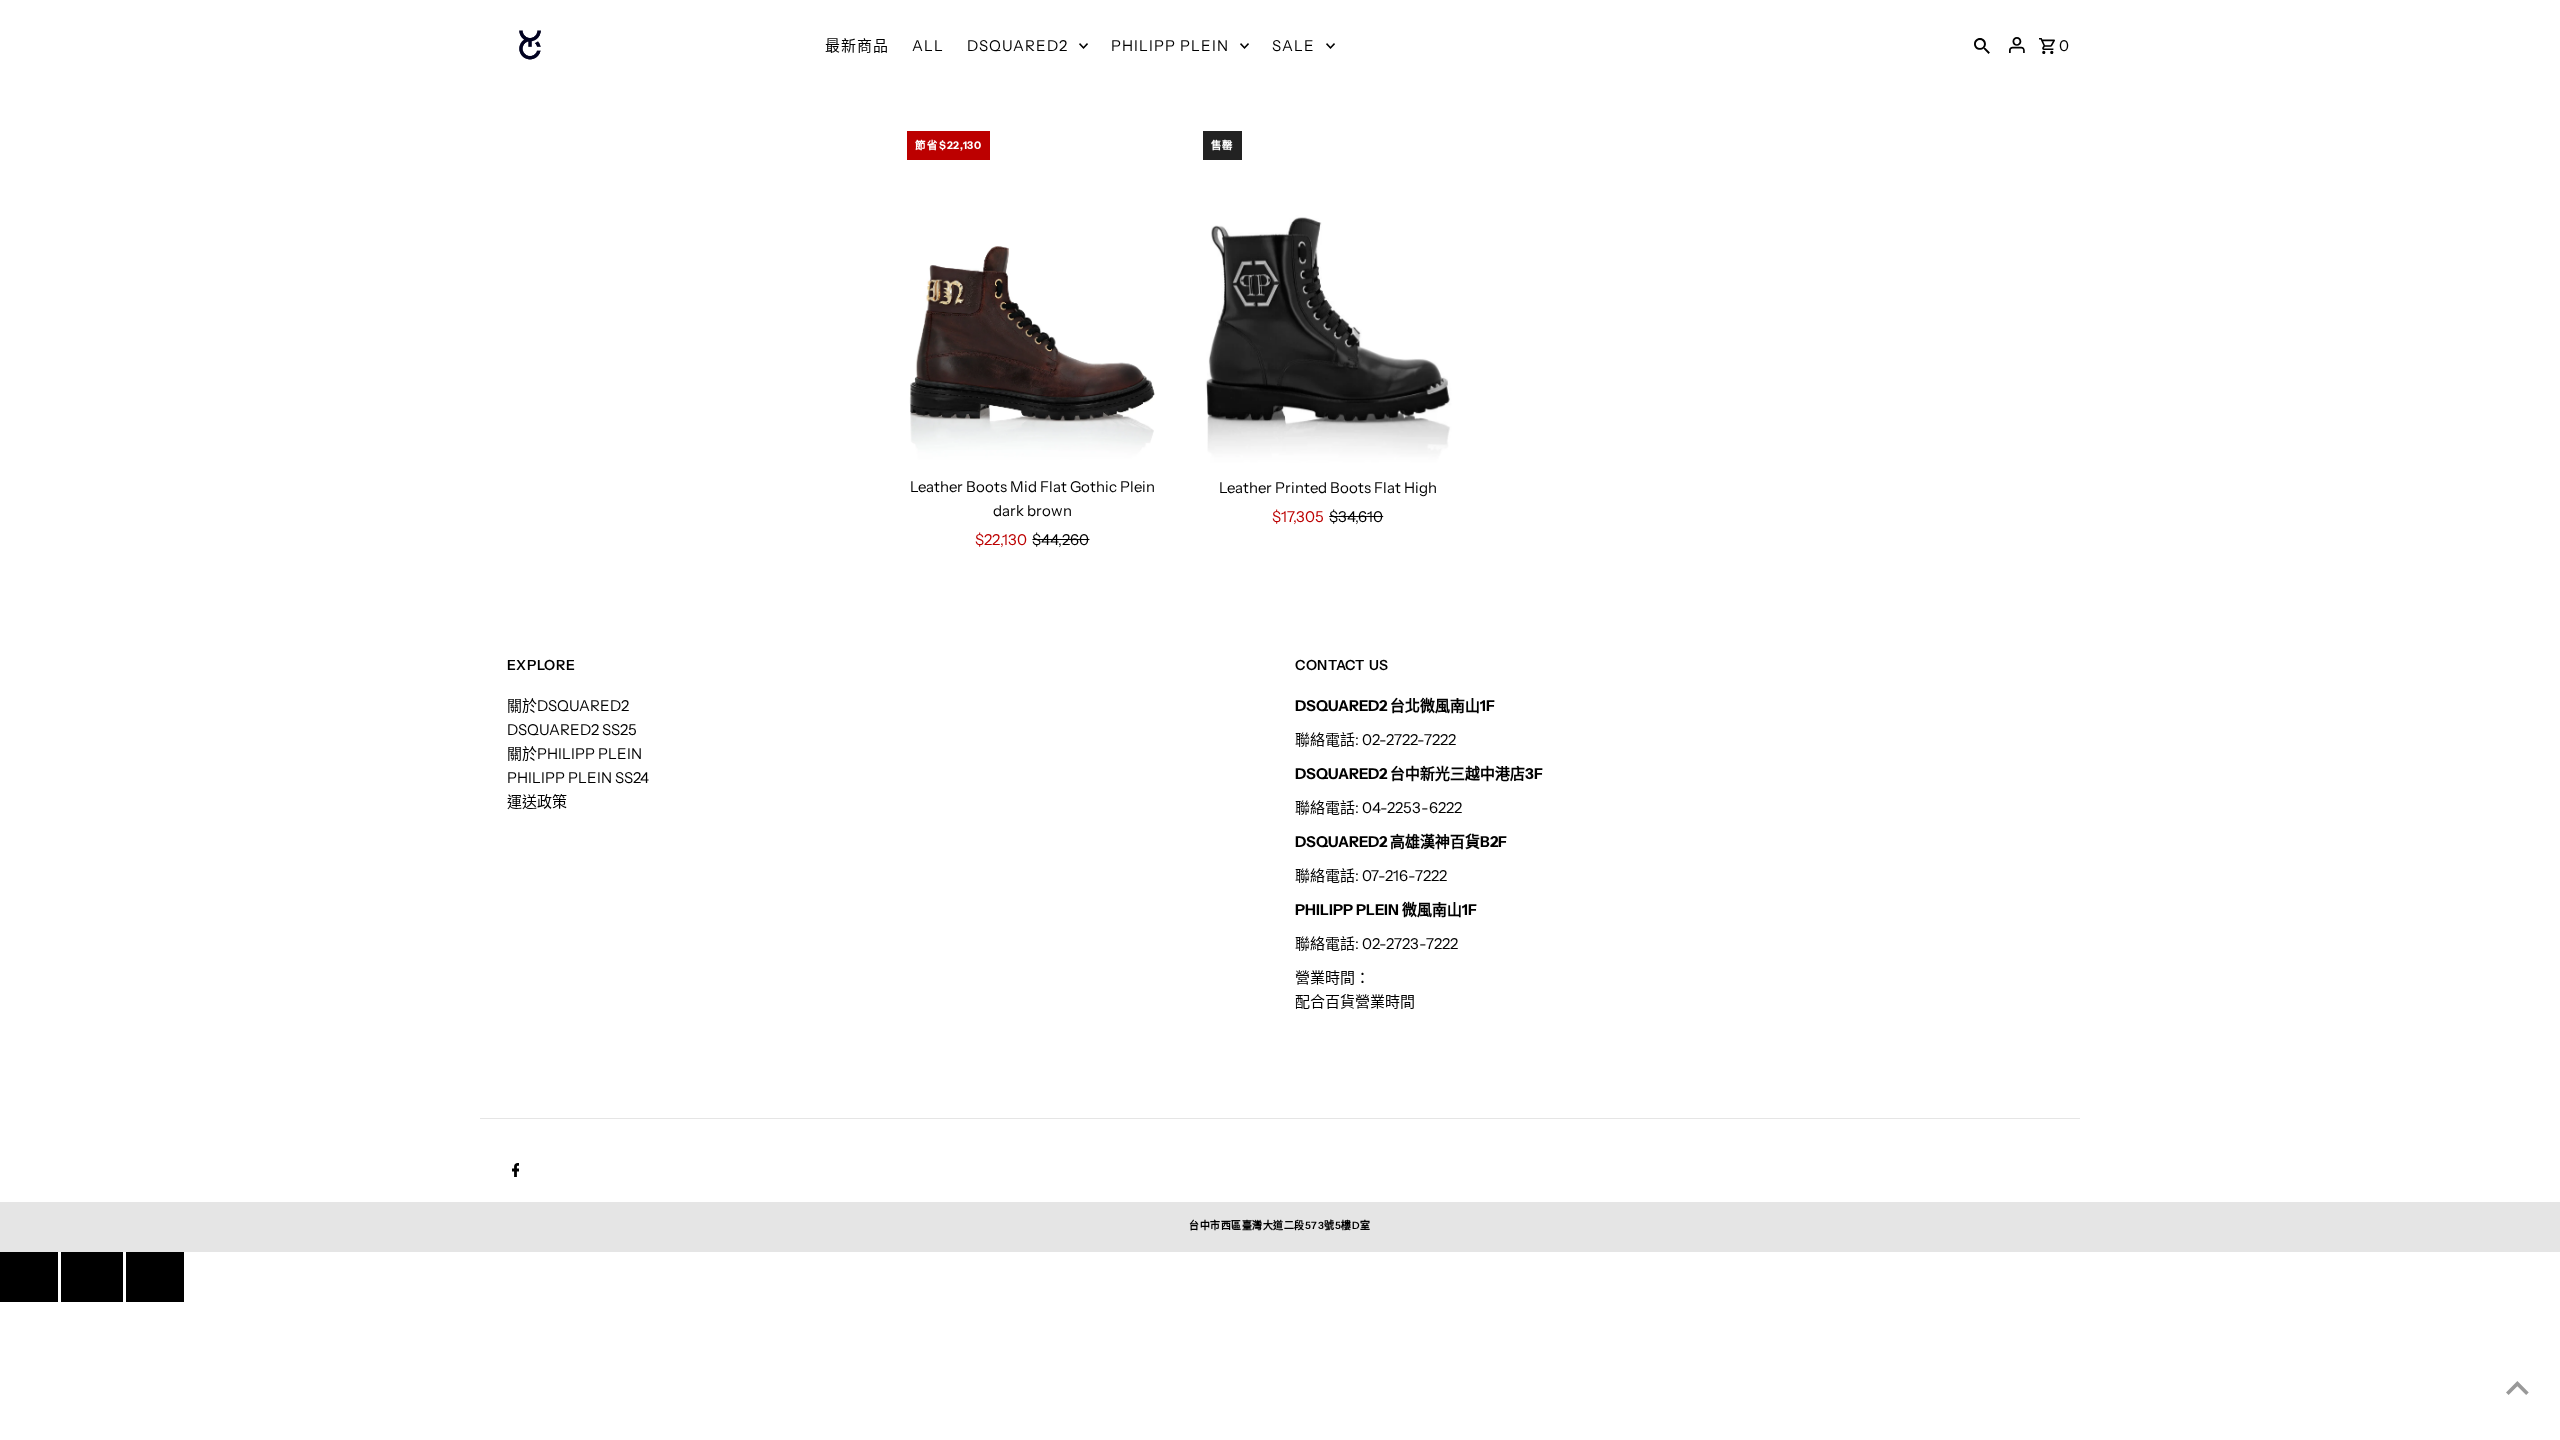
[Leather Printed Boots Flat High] (1328, 293)
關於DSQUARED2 (568, 705)
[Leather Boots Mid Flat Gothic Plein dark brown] (1032, 293)
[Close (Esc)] (92, 1277)
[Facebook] (513, 1172)
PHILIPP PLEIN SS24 (578, 777)
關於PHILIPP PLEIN (574, 753)
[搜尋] (1982, 45)
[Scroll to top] (2517, 1387)
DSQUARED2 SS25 (572, 729)
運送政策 (537, 801)
